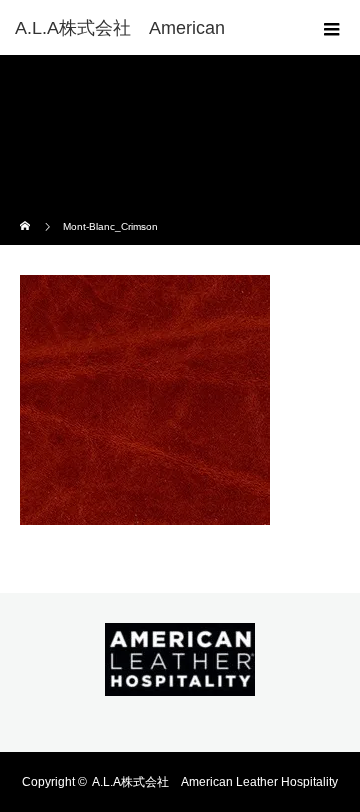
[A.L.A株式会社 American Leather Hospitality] (180, 682)
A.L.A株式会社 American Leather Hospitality (215, 782)
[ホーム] (26, 212)
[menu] (332, 28)
